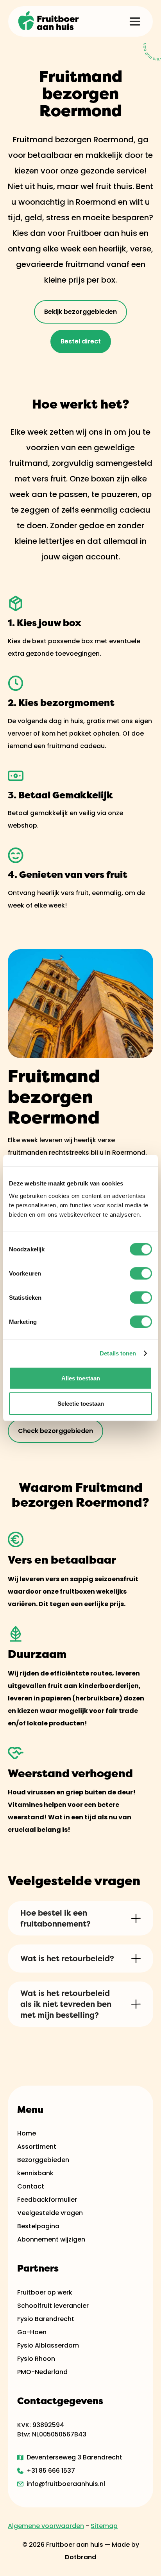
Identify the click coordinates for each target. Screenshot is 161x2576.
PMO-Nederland (42, 2372)
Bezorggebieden (43, 2160)
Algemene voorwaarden (46, 2526)
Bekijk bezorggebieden (80, 312)
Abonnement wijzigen (51, 2239)
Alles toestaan (81, 1378)
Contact (31, 2186)
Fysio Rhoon (36, 2359)
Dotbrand (80, 2557)
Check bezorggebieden (55, 1431)
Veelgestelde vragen (50, 2213)
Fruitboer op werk (45, 2292)
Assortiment (37, 2147)
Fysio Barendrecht (46, 2319)
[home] (49, 21)
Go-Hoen (32, 2332)
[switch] (141, 1273)
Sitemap (104, 2526)
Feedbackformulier (47, 2200)
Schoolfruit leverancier (53, 2306)
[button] (135, 21)
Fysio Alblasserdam (48, 2345)
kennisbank (35, 2173)
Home (27, 2133)
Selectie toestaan (81, 1404)
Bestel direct (81, 341)
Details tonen (118, 1353)
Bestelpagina (38, 2226)
